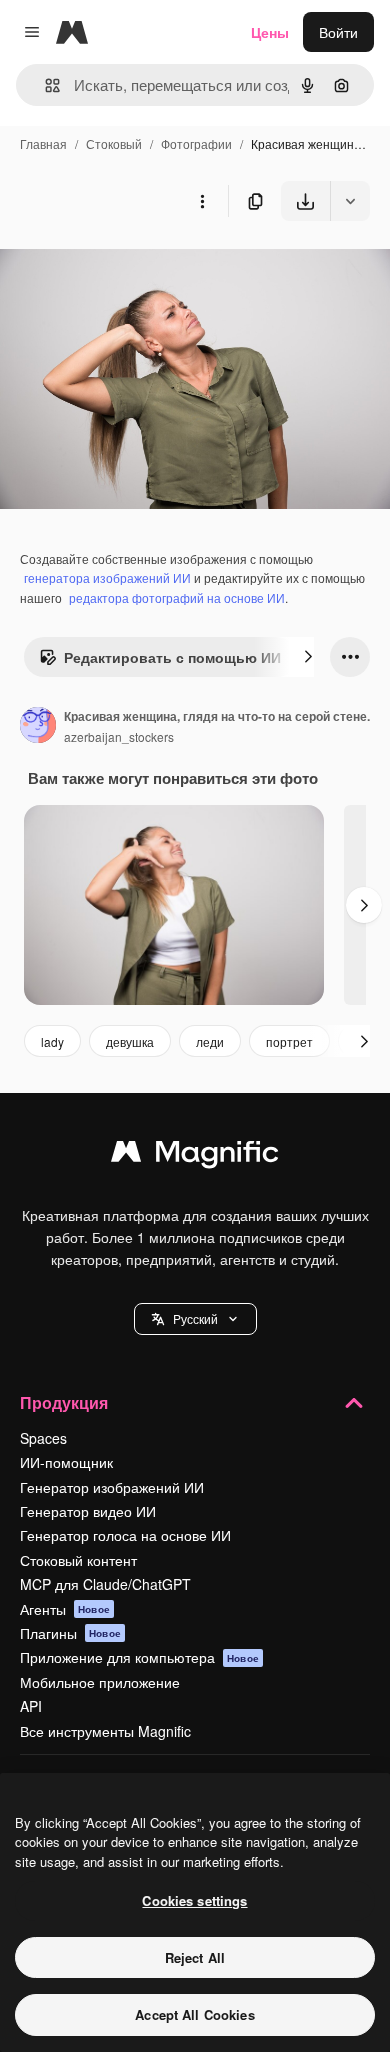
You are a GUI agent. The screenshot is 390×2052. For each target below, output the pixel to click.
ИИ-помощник (66, 1462)
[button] (195, 1319)
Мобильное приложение (100, 1682)
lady (52, 1041)
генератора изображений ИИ (107, 577)
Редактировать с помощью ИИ (172, 657)
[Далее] (308, 657)
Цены (270, 32)
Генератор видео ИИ (88, 1511)
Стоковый (114, 143)
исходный (134, 267)
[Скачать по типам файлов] (350, 201)
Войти (338, 32)
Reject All (195, 1957)
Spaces (43, 1438)
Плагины (70, 1633)
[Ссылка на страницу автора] (38, 727)
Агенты (65, 1609)
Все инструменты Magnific (105, 1731)
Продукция (64, 1402)
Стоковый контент (78, 1560)
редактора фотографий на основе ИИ (177, 597)
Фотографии (196, 143)
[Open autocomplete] (44, 85)
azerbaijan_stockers (119, 736)
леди (210, 1041)
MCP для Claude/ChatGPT (105, 1584)
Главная (43, 143)
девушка (130, 1041)
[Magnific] (195, 1156)
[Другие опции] (202, 201)
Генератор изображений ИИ (112, 1487)
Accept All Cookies (194, 2014)
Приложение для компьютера (139, 1657)
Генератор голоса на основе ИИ (125, 1535)
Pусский (195, 1318)
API (31, 1706)
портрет (289, 1041)
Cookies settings (194, 1900)
